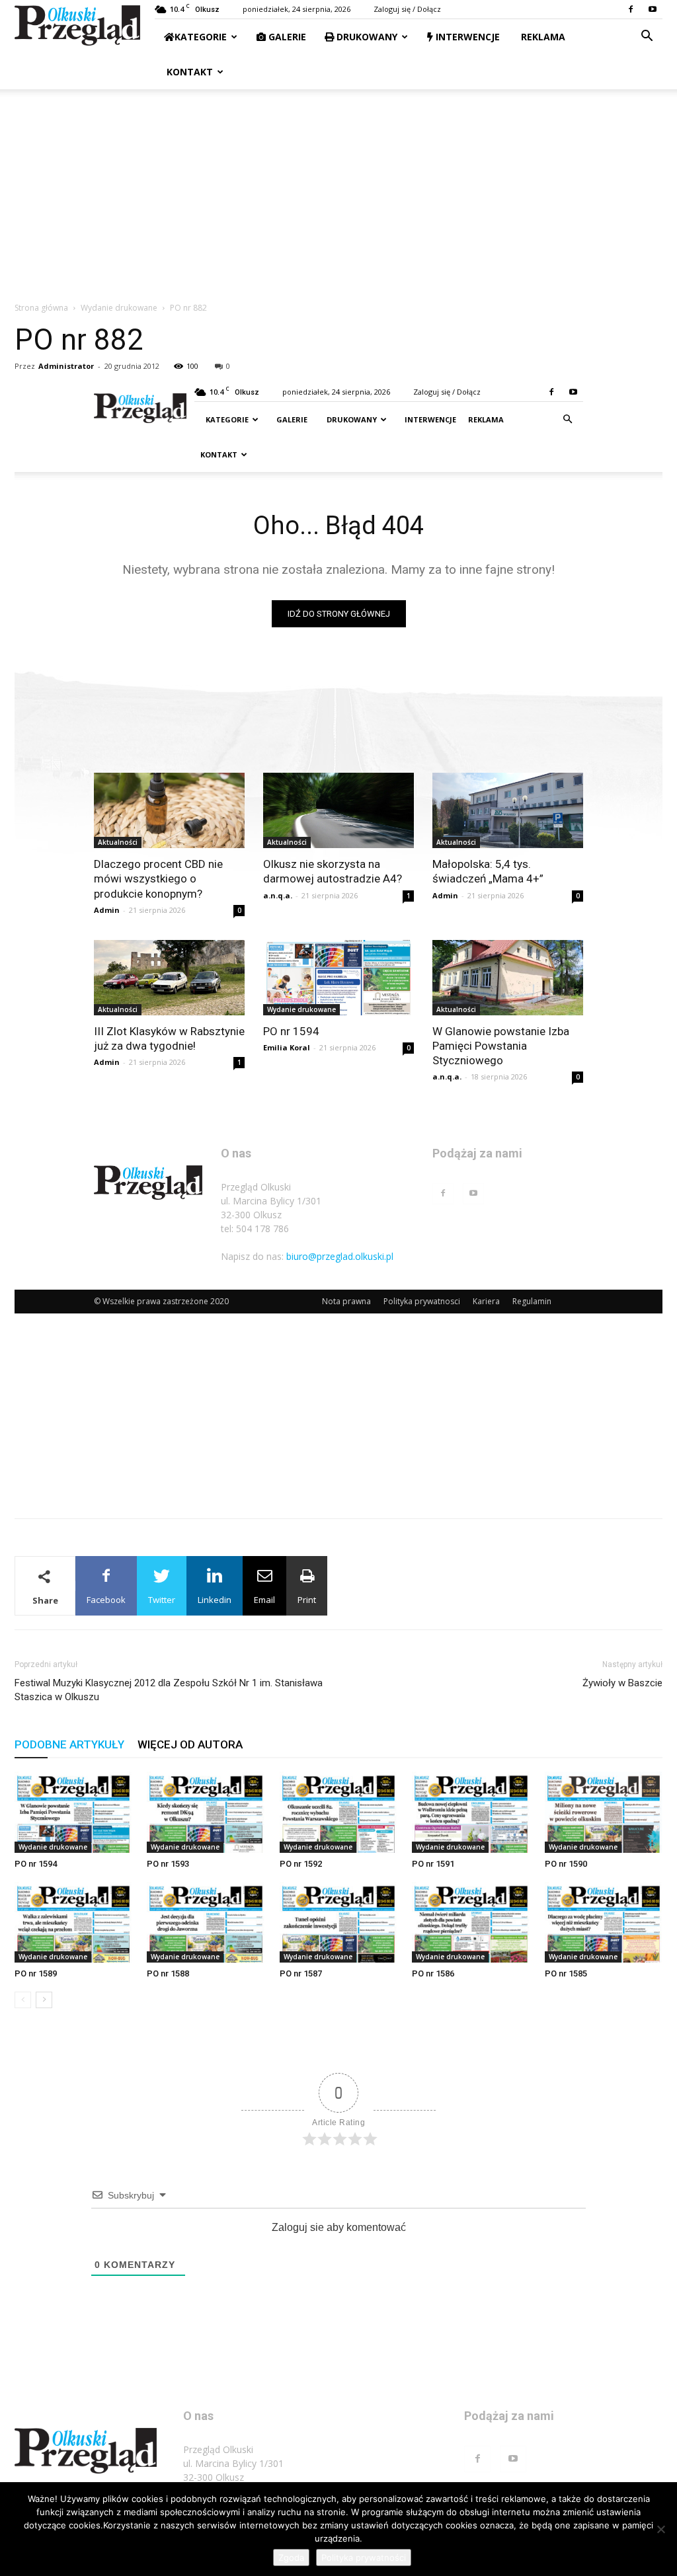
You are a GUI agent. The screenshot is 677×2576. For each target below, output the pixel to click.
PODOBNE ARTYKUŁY (69, 1744)
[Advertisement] (338, 188)
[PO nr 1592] (338, 1812)
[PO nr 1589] (73, 1923)
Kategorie (201, 37)
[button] (647, 37)
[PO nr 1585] (604, 1923)
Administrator (66, 366)
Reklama (542, 37)
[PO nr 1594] (73, 1812)
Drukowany (366, 37)
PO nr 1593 (168, 1864)
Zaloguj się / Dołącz (407, 9)
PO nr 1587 (301, 1973)
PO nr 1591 (433, 1864)
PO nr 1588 (168, 1973)
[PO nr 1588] (206, 1923)
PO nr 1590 (566, 1864)
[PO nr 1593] (206, 1812)
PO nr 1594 (36, 1864)
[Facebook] (631, 9)
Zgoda (291, 2557)
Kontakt (188, 72)
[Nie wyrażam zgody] (660, 2529)
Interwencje (466, 37)
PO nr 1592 (301, 1864)
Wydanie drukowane (119, 308)
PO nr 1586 (433, 1973)
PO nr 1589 (36, 1973)
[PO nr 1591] (471, 1812)
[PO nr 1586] (471, 1923)
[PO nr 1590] (604, 1812)
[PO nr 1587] (338, 1923)
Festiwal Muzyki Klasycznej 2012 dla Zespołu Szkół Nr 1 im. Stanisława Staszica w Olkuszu (169, 1690)
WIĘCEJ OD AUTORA (190, 1744)
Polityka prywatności (364, 2557)
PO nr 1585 (566, 1973)
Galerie (286, 37)
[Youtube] (653, 9)
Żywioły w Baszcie (622, 1683)
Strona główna (41, 308)
